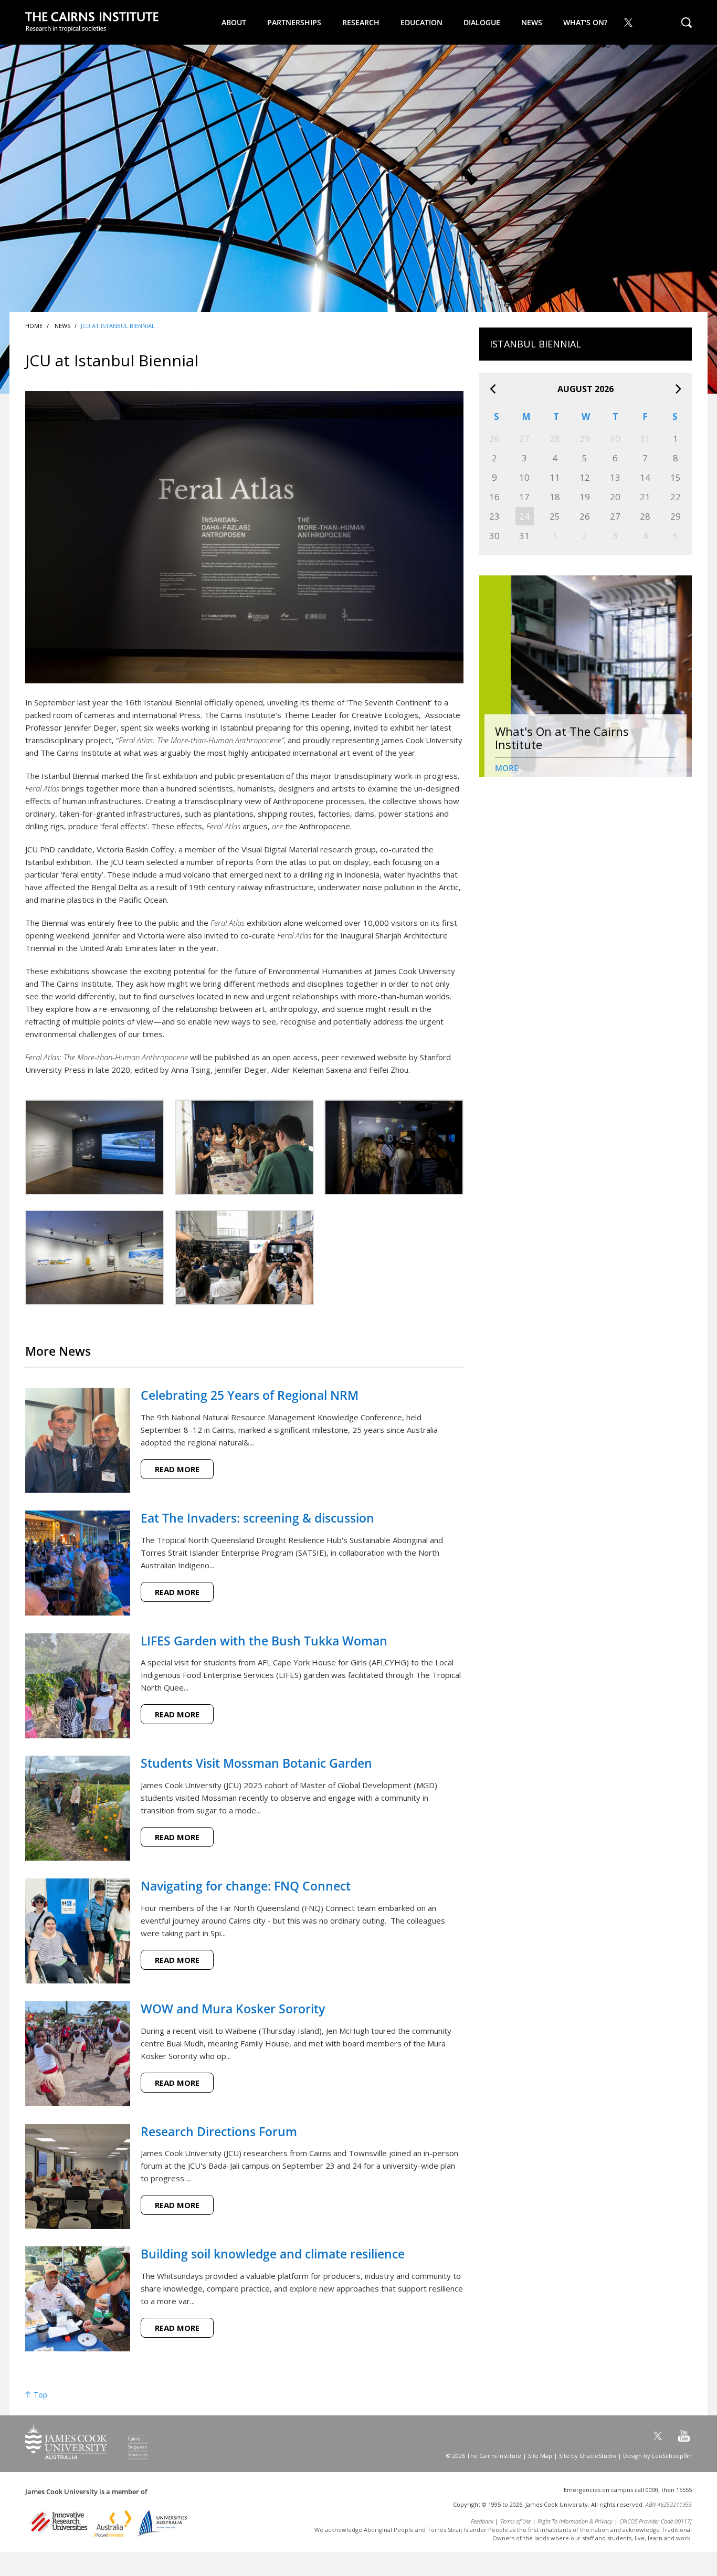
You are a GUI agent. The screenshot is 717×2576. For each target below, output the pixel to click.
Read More (177, 1469)
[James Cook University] (87, 2456)
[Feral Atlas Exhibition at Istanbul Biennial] (95, 1147)
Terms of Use (515, 2521)
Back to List (437, 1350)
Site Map (540, 2456)
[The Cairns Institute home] (92, 23)
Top (39, 2395)
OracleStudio (598, 2456)
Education (421, 22)
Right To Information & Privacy (575, 2521)
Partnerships (294, 22)
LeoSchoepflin (672, 2456)
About (234, 22)
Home (34, 326)
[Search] (687, 22)
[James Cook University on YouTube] (684, 2436)
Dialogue (482, 22)
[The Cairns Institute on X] (629, 22)
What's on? (585, 22)
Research (361, 22)
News (532, 22)
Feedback (482, 2521)
